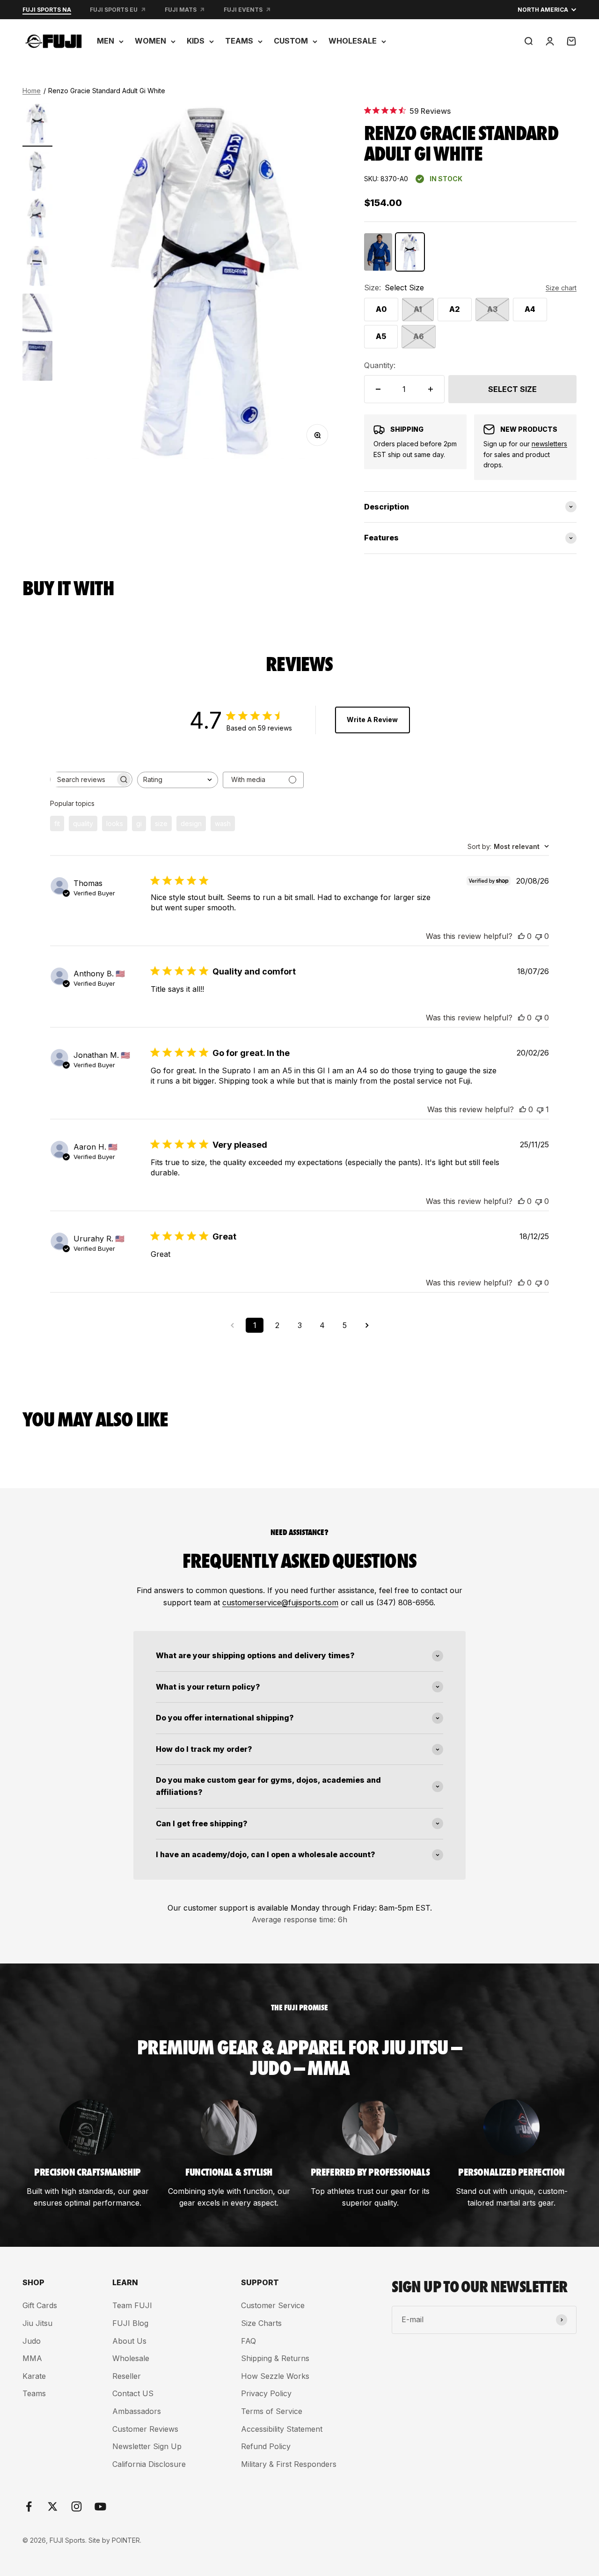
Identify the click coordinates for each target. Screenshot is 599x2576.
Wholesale (131, 2358)
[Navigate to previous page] (232, 1325)
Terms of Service (272, 2411)
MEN (106, 41)
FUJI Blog (130, 2323)
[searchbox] (83, 779)
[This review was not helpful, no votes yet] (539, 936)
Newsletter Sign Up (147, 2446)
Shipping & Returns (275, 2358)
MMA (32, 2358)
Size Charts (261, 2323)
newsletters (549, 444)
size (161, 823)
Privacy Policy (266, 2393)
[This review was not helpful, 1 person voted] (540, 1109)
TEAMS (239, 41)
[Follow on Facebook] (29, 2506)
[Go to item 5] (37, 315)
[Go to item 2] (37, 173)
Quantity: (380, 365)
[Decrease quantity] (378, 389)
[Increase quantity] (431, 389)
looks (115, 823)
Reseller (127, 2376)
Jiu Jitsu (37, 2323)
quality (83, 823)
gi (139, 823)
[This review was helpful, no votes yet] (521, 936)
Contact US (133, 2393)
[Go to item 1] (37, 125)
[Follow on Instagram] (77, 2506)
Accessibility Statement (282, 2429)
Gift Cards (40, 2305)
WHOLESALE (353, 41)
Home (32, 91)
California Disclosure (149, 2464)
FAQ (248, 2341)
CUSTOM (291, 41)
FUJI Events (243, 10)
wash (223, 823)
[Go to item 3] (37, 220)
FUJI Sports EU (114, 10)
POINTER (126, 2540)
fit (57, 823)
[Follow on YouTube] (100, 2506)
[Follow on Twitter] (53, 2506)
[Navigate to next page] (367, 1325)
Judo (32, 2341)
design (191, 823)
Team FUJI (132, 2305)
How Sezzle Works (275, 2376)
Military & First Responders (289, 2464)
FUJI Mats (181, 10)
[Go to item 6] (37, 362)
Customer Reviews (145, 2429)
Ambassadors (137, 2411)
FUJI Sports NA (47, 10)
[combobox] (178, 780)
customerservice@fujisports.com (280, 1602)
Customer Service (273, 2305)
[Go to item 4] (37, 267)
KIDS (196, 41)
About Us (129, 2341)
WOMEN (150, 41)
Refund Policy (266, 2446)
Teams (34, 2393)
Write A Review (372, 720)
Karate (34, 2376)
